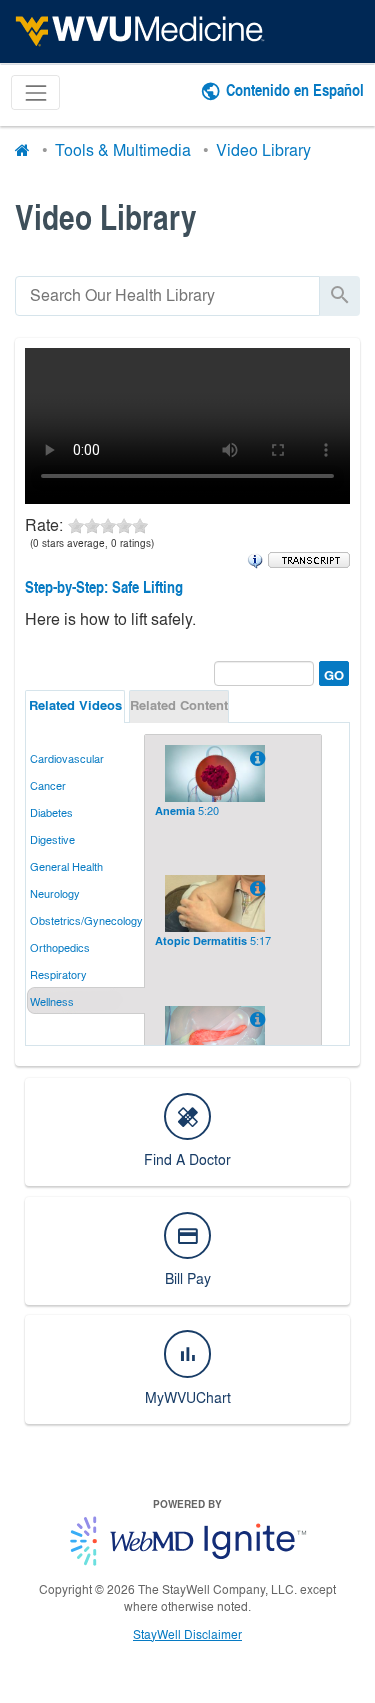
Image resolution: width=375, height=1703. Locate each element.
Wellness (52, 1001)
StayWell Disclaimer (187, 1634)
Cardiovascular (67, 758)
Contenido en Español (295, 89)
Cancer (48, 785)
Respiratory (58, 974)
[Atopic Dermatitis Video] (255, 888)
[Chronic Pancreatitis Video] (255, 1019)
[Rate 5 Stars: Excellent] (140, 524)
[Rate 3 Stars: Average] (108, 524)
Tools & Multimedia (123, 149)
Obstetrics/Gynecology (86, 920)
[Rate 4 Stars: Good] (124, 524)
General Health (66, 866)
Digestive (52, 839)
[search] (167, 295)
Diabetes (51, 812)
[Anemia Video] (255, 758)
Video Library (263, 149)
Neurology (55, 893)
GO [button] (331, 672)
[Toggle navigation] (35, 92)
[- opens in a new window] (309, 558)
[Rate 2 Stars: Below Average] (92, 524)
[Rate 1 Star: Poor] (76, 524)
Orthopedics (60, 947)
